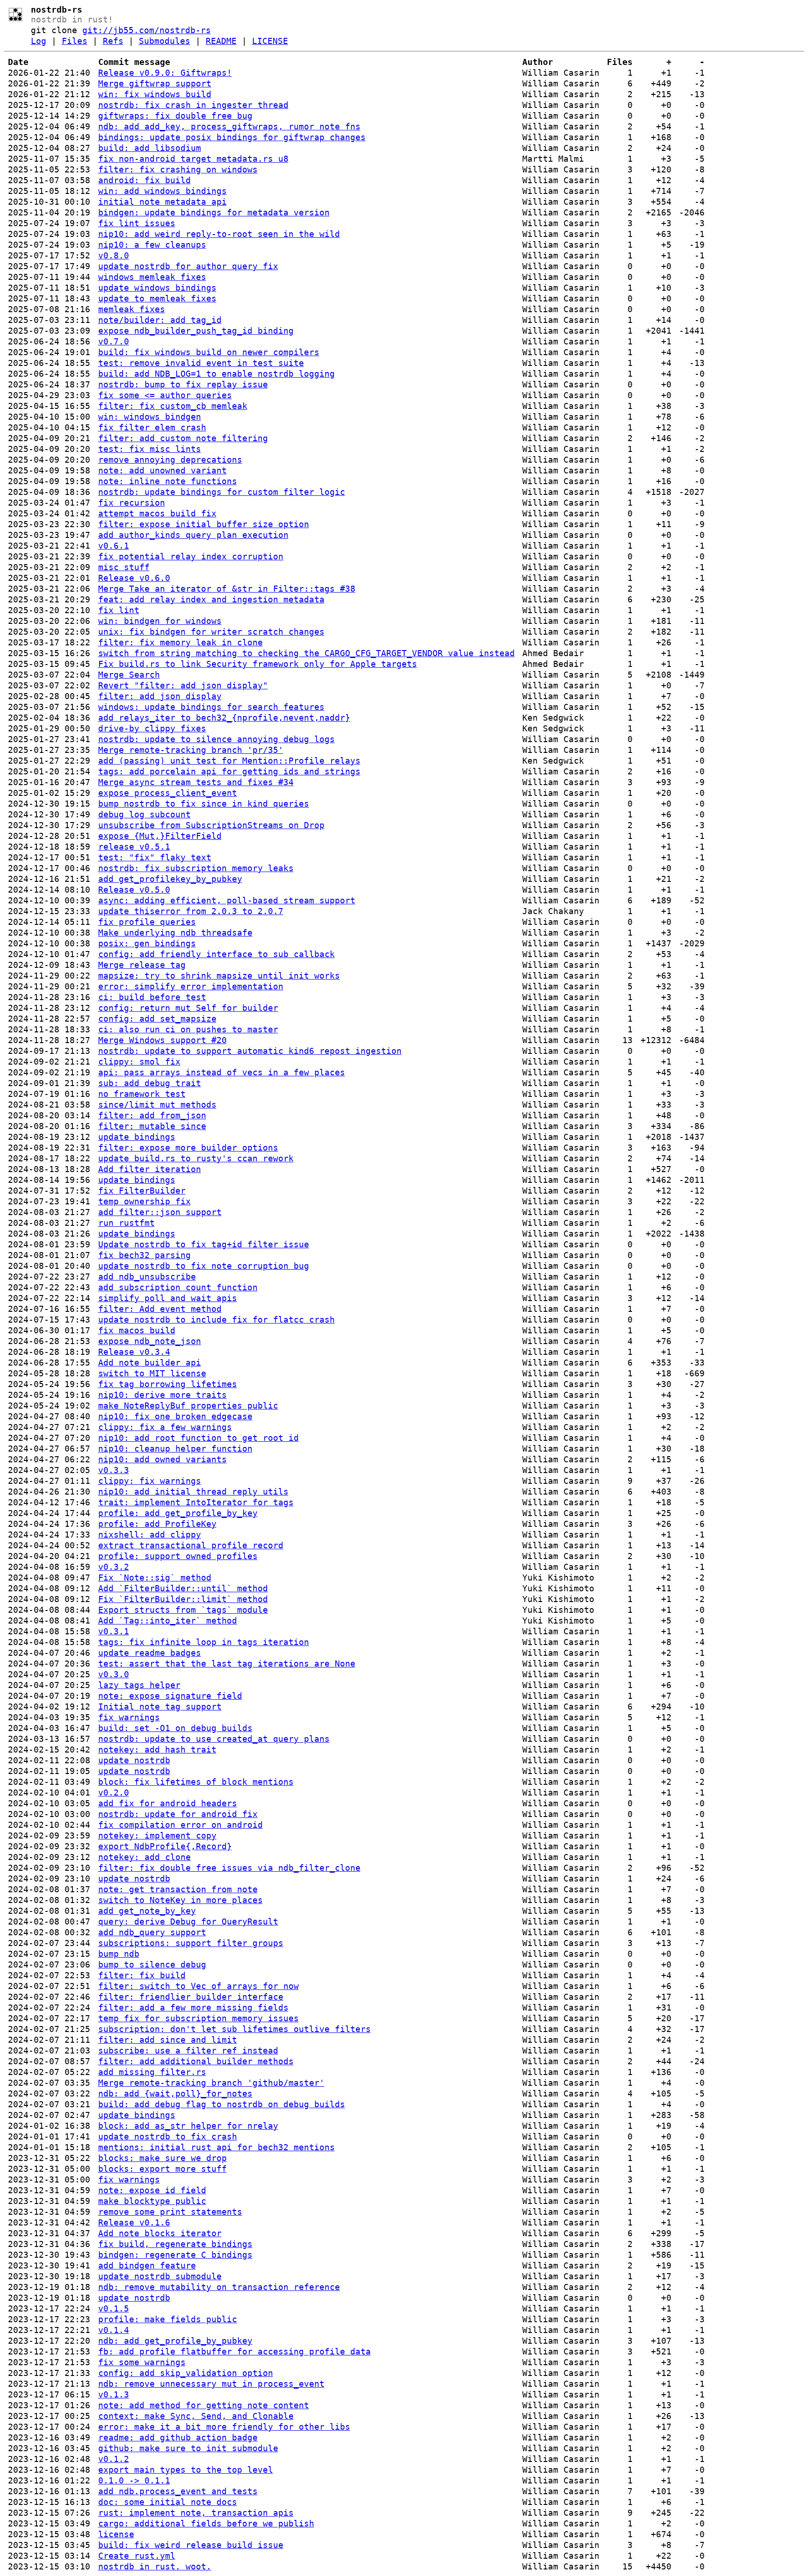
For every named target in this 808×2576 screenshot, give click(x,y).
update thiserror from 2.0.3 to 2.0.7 (191, 911)
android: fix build (144, 180)
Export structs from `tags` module (183, 1610)
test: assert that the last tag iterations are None (227, 1664)
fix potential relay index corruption (191, 556)
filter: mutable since (152, 1126)
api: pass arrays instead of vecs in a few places (222, 1072)
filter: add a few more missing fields (193, 2007)
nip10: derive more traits (162, 1395)
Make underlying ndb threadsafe (175, 933)
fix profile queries (147, 922)
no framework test (142, 1094)
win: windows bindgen (150, 417)
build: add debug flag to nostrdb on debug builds (222, 2104)
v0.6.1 (114, 546)
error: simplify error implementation (191, 986)
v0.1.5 (114, 2308)
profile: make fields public (168, 2319)
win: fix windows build (155, 94)
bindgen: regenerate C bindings (175, 2255)
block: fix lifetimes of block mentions (196, 1782)
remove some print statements (170, 2212)
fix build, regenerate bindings (175, 2244)
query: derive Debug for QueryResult (188, 1921)
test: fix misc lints (150, 449)
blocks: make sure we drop (162, 2158)
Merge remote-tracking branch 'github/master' (211, 2083)
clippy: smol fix (139, 1062)
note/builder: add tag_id (160, 320)
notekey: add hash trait (157, 1750)
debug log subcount (144, 814)
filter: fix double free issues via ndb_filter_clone (229, 1868)
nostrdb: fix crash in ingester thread (193, 105)
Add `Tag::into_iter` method (168, 1621)
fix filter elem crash (152, 427)
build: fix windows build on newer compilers (209, 352)
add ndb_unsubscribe (147, 1277)
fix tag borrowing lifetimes (168, 1384)
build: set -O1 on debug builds (175, 1728)
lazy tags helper (139, 1685)
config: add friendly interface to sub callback (216, 954)
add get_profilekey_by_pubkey (170, 879)
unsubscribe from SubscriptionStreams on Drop (211, 825)
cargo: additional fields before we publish (206, 2523)
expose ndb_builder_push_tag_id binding (196, 331)
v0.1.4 (114, 2330)
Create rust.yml (137, 2556)
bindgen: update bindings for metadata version (214, 212)
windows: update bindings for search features (211, 707)
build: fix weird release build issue (191, 2545)
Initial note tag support (160, 1707)
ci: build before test (152, 997)
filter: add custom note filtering (183, 438)
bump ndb (119, 1954)
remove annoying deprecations (170, 460)
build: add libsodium (150, 148)
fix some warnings (142, 2362)
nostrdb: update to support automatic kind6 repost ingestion (250, 1051)
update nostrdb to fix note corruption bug (204, 1266)
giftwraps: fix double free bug (175, 116)
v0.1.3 (114, 2394)
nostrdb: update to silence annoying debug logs (216, 739)
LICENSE (270, 41)
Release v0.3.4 (134, 1352)
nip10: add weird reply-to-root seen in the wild (219, 234)
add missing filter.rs (152, 2072)
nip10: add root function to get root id (198, 1438)
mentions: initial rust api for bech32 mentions (216, 2147)
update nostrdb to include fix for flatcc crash (216, 1320)
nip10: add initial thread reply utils (193, 1492)
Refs (113, 41)
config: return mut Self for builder (188, 1008)
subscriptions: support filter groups (191, 1943)
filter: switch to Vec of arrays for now (198, 1986)
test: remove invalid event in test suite (201, 363)
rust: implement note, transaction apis (196, 2513)
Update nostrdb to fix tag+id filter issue (204, 1244)
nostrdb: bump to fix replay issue (183, 384)
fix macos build (137, 1330)
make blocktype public (152, 2201)
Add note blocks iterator (160, 2233)
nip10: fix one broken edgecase (175, 1416)
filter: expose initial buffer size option (204, 524)
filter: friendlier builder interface (191, 1997)
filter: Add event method (160, 1309)
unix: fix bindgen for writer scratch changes (211, 632)
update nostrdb (134, 1760)
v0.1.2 (114, 2459)
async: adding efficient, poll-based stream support (227, 900)
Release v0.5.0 (134, 890)
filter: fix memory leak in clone (180, 642)
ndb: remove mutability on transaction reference (219, 2287)
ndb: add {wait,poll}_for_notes (175, 2093)
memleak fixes (132, 309)
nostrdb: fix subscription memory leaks (196, 868)
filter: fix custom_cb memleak (173, 406)
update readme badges (150, 1653)
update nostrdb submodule (160, 2276)
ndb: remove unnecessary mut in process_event (211, 2384)
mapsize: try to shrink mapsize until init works (219, 976)
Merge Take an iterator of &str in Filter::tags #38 (227, 589)
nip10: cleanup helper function (175, 1449)
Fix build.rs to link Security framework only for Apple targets (258, 664)
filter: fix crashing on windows (178, 169)
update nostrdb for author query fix (188, 266)
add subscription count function (178, 1287)
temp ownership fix (144, 1201)
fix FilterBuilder (142, 1191)
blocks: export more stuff (162, 2169)
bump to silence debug (152, 1964)
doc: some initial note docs (168, 2502)
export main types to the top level (186, 2470)
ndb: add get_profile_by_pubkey (175, 2341)
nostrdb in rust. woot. (155, 2566)
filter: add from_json (152, 1115)
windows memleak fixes (152, 277)
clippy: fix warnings (150, 1481)
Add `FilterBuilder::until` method (183, 1588)
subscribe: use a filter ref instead (188, 2050)
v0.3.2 (114, 1567)
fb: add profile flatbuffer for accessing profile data (234, 2351)
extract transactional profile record (191, 1545)
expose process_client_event (168, 793)
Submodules (165, 41)
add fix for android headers (168, 1803)
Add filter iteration (150, 1169)
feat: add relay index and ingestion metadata (211, 599)
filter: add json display (160, 696)
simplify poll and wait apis (168, 1298)
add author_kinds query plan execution (193, 535)
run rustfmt (126, 1223)
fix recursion (132, 503)
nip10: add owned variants (162, 1459)
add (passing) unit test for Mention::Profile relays (229, 761)
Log (39, 41)
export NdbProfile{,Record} (165, 1846)
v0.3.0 (114, 1674)
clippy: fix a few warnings (165, 1427)
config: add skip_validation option (186, 2373)
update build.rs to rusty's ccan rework (196, 1158)
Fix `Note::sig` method (155, 1578)
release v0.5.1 (134, 847)
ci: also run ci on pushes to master (188, 1029)
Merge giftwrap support (155, 83)
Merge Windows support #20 (162, 1040)
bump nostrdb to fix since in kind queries (204, 804)
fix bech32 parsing (144, 1255)
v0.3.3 (114, 1470)
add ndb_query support (152, 1932)
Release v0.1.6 (134, 2222)
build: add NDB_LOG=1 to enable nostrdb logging (216, 374)
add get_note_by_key (147, 1911)
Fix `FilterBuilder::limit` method (183, 1599)
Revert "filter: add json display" (183, 685)
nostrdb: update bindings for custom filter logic (222, 492)
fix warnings (129, 1717)
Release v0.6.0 (134, 578)
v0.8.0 (114, 255)
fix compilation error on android (180, 1825)
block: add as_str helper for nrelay (188, 2126)
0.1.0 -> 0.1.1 (134, 2480)
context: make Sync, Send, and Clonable (196, 2416)
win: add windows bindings (162, 191)
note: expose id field (152, 2190)
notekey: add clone (144, 1857)
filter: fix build (142, 1975)
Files (75, 41)
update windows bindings (157, 288)
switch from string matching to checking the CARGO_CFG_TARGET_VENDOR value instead (307, 653)
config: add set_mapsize (157, 1019)
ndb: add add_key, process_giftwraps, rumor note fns (229, 126)
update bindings (137, 1137)
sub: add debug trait (150, 1083)
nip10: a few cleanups (152, 245)
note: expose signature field (170, 1696)
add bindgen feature (147, 2265)
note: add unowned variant (162, 470)
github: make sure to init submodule (188, 2448)
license (116, 2534)
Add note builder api (150, 1363)
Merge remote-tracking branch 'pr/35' (191, 750)
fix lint (119, 610)
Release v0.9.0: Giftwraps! (165, 73)
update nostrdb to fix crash (168, 2136)
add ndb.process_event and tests (178, 2491)
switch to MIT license (152, 1373)
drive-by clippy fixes (152, 728)
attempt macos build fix (157, 513)
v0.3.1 (114, 1631)
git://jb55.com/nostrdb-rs (147, 30)
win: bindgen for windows (160, 621)
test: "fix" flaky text (155, 857)
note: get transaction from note (178, 1889)
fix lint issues (137, 223)
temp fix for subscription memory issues (198, 2018)
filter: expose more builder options (188, 1148)
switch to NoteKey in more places (180, 1900)
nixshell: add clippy (150, 1535)
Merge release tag (142, 965)
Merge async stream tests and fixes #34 (196, 782)
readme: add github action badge (178, 2437)
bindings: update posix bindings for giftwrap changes (232, 137)
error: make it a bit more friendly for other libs (224, 2427)
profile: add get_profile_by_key (178, 1513)
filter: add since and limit (168, 2040)
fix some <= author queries (165, 395)
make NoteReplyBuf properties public (188, 1406)
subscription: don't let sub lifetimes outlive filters (234, 2029)
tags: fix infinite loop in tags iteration (204, 1642)
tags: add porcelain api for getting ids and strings (229, 771)
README (221, 41)
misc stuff (124, 567)
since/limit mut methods (157, 1105)
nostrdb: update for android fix (178, 1814)
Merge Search (129, 675)
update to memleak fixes (157, 298)
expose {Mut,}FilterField (160, 836)
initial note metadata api (162, 202)
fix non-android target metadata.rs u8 (193, 159)
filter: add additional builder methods (196, 2061)
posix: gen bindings (147, 943)
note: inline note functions (168, 481)
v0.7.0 (114, 341)
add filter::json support (160, 1212)
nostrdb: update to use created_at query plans (214, 1739)
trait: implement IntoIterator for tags (196, 1502)
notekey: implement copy (157, 1835)
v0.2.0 (114, 1792)
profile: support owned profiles (178, 1556)
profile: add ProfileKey (157, 1524)
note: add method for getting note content (204, 2405)
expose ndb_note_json (150, 1341)
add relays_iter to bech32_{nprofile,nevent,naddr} (224, 718)
